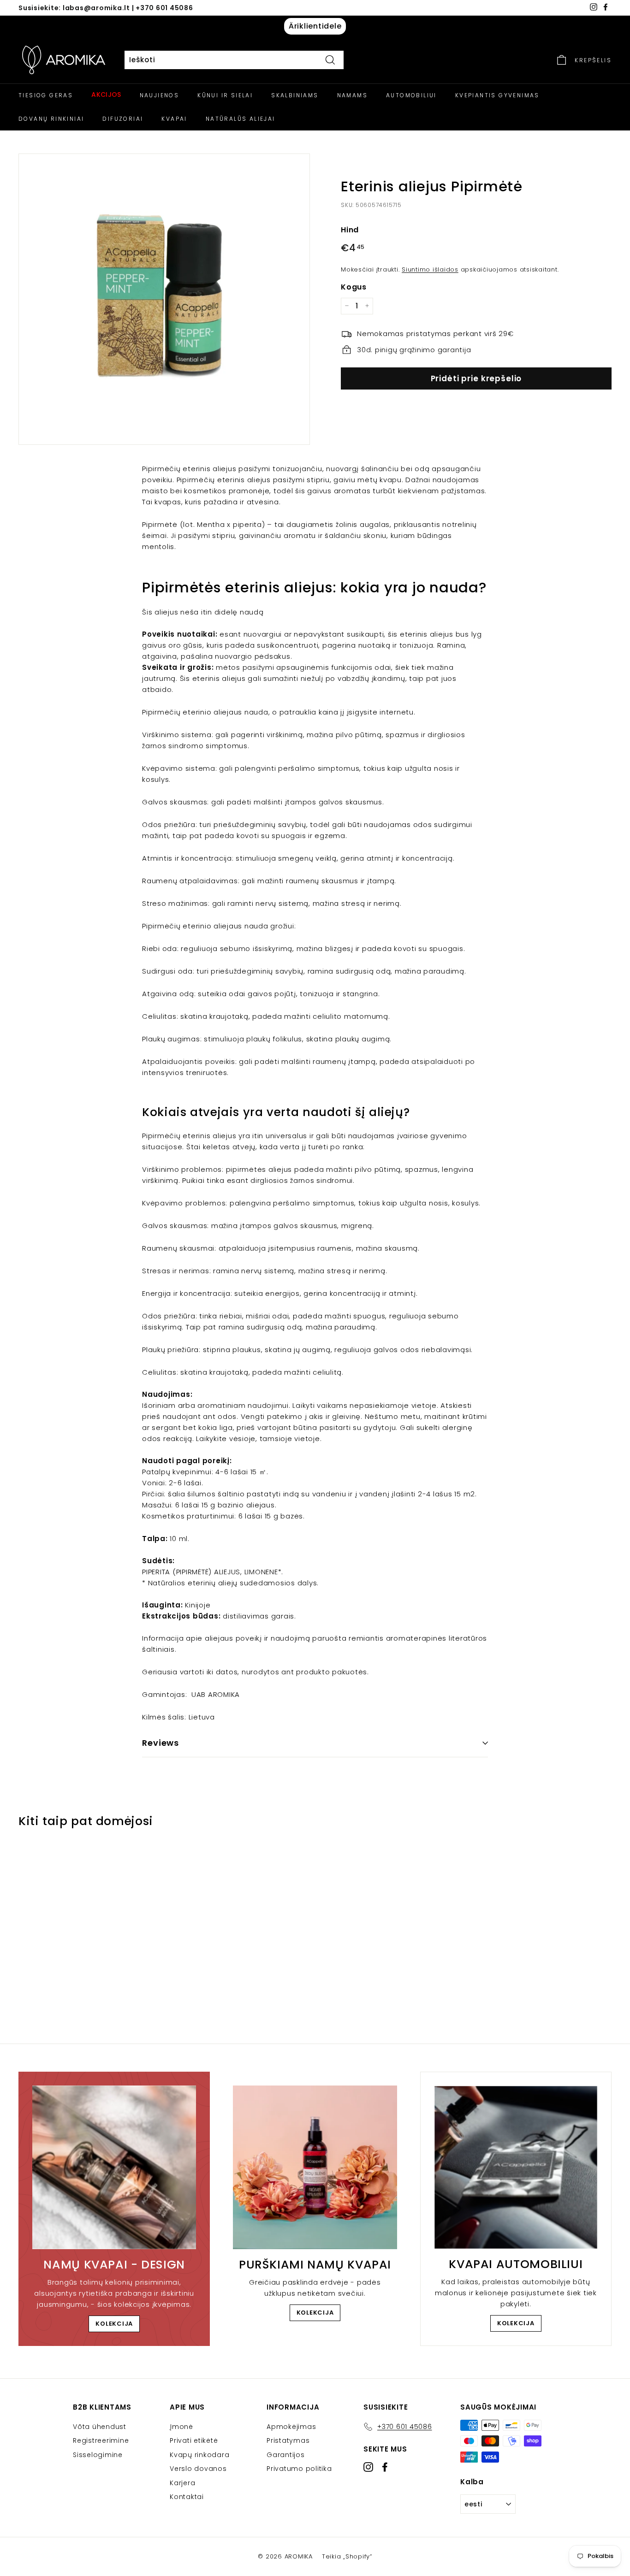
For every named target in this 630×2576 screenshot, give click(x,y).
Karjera (182, 2483)
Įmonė (181, 2427)
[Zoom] (164, 299)
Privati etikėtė (194, 2440)
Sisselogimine (98, 2455)
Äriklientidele (315, 26)
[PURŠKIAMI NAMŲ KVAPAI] (315, 2167)
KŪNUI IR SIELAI (225, 95)
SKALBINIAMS (295, 95)
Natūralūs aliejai (241, 119)
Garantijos (286, 2455)
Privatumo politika (299, 2469)
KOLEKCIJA (114, 2324)
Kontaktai (187, 2497)
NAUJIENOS (160, 95)
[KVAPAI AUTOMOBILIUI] (516, 2167)
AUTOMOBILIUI (411, 95)
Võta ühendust (100, 2427)
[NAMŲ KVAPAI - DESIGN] (114, 2167)
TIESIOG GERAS (46, 95)
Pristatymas (288, 2440)
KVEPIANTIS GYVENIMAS (497, 95)
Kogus (354, 287)
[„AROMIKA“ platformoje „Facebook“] (385, 2467)
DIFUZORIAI (123, 119)
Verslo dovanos (198, 2469)
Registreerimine (101, 2440)
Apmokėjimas (291, 2427)
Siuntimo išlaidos (430, 269)
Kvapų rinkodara (199, 2455)
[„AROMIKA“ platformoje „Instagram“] (368, 2467)
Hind (350, 229)
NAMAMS (352, 95)
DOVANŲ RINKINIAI (51, 119)
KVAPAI (174, 119)
